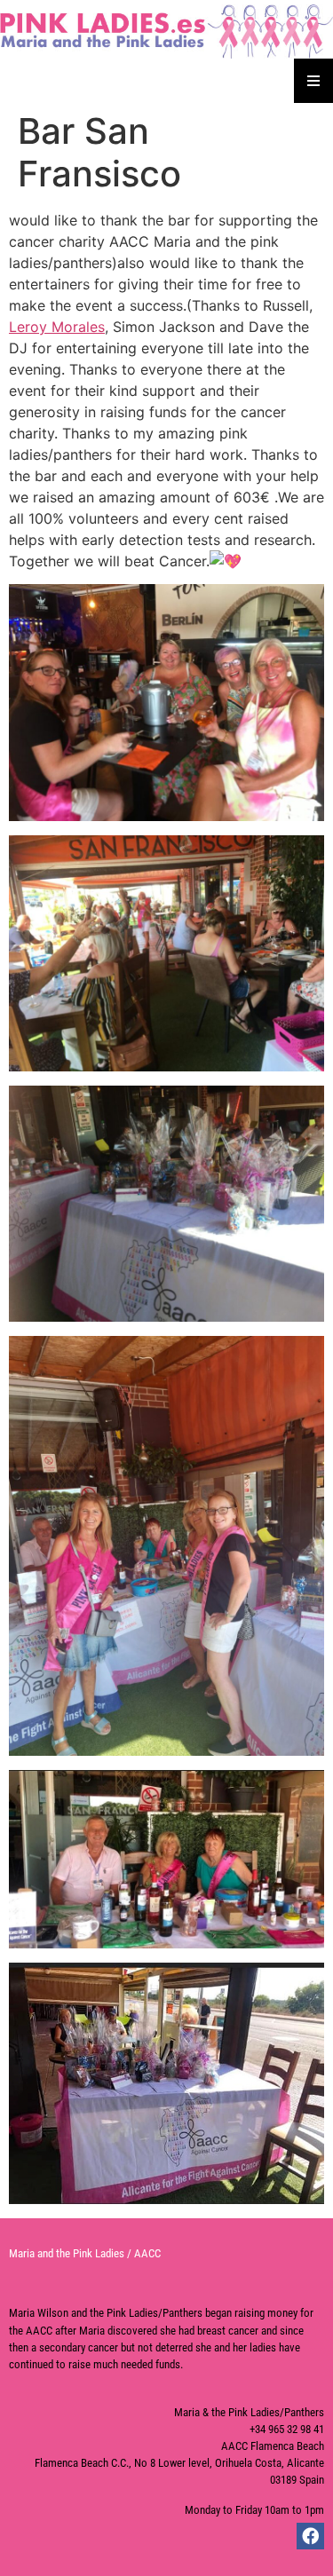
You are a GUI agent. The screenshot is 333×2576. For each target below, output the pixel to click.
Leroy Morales (57, 327)
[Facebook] (310, 2536)
